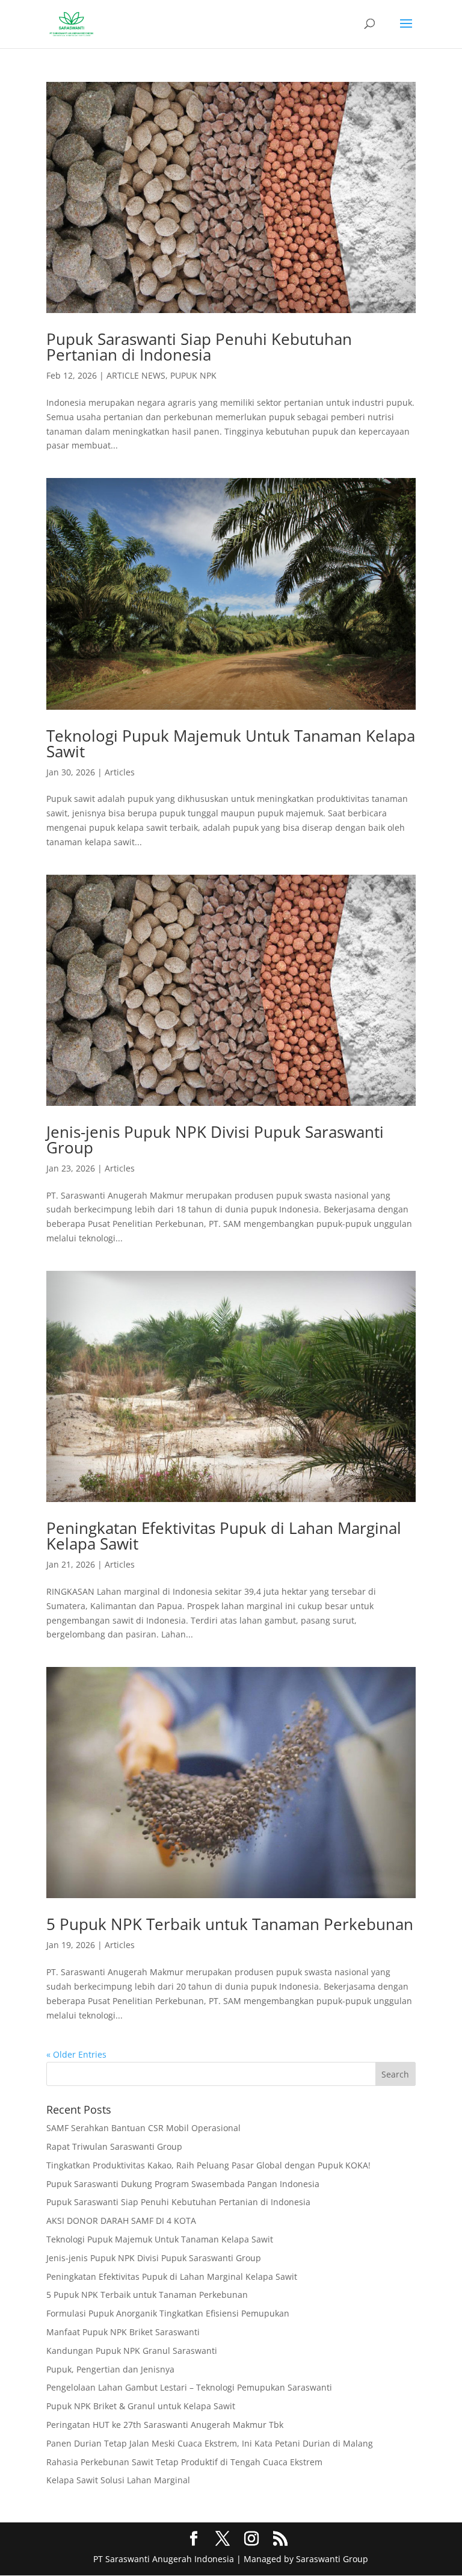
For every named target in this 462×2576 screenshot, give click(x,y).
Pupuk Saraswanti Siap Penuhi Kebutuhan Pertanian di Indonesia (199, 347)
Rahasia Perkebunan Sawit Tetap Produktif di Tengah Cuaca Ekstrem (184, 2462)
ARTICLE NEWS (136, 375)
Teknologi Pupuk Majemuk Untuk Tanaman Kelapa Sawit (231, 743)
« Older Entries (76, 2054)
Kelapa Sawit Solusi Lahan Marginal (118, 2480)
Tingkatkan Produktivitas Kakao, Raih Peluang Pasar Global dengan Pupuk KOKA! (208, 2165)
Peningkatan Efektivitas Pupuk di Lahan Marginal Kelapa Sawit (224, 1536)
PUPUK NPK (193, 375)
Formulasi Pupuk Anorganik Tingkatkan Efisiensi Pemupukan (168, 2313)
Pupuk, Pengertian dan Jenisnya (110, 2369)
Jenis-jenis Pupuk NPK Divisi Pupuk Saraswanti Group (215, 1140)
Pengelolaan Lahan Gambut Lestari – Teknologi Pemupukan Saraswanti (189, 2387)
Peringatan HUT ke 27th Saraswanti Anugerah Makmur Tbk (165, 2425)
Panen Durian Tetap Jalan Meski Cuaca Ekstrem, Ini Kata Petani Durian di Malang (210, 2443)
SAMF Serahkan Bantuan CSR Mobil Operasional (143, 2128)
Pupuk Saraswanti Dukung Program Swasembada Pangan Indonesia (183, 2184)
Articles (120, 772)
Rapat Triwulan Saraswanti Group (114, 2146)
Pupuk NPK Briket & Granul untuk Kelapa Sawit (141, 2406)
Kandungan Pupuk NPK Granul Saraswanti (132, 2351)
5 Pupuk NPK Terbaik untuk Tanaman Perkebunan (230, 1924)
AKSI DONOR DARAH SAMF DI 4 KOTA (121, 2221)
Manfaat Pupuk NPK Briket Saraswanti (123, 2332)
